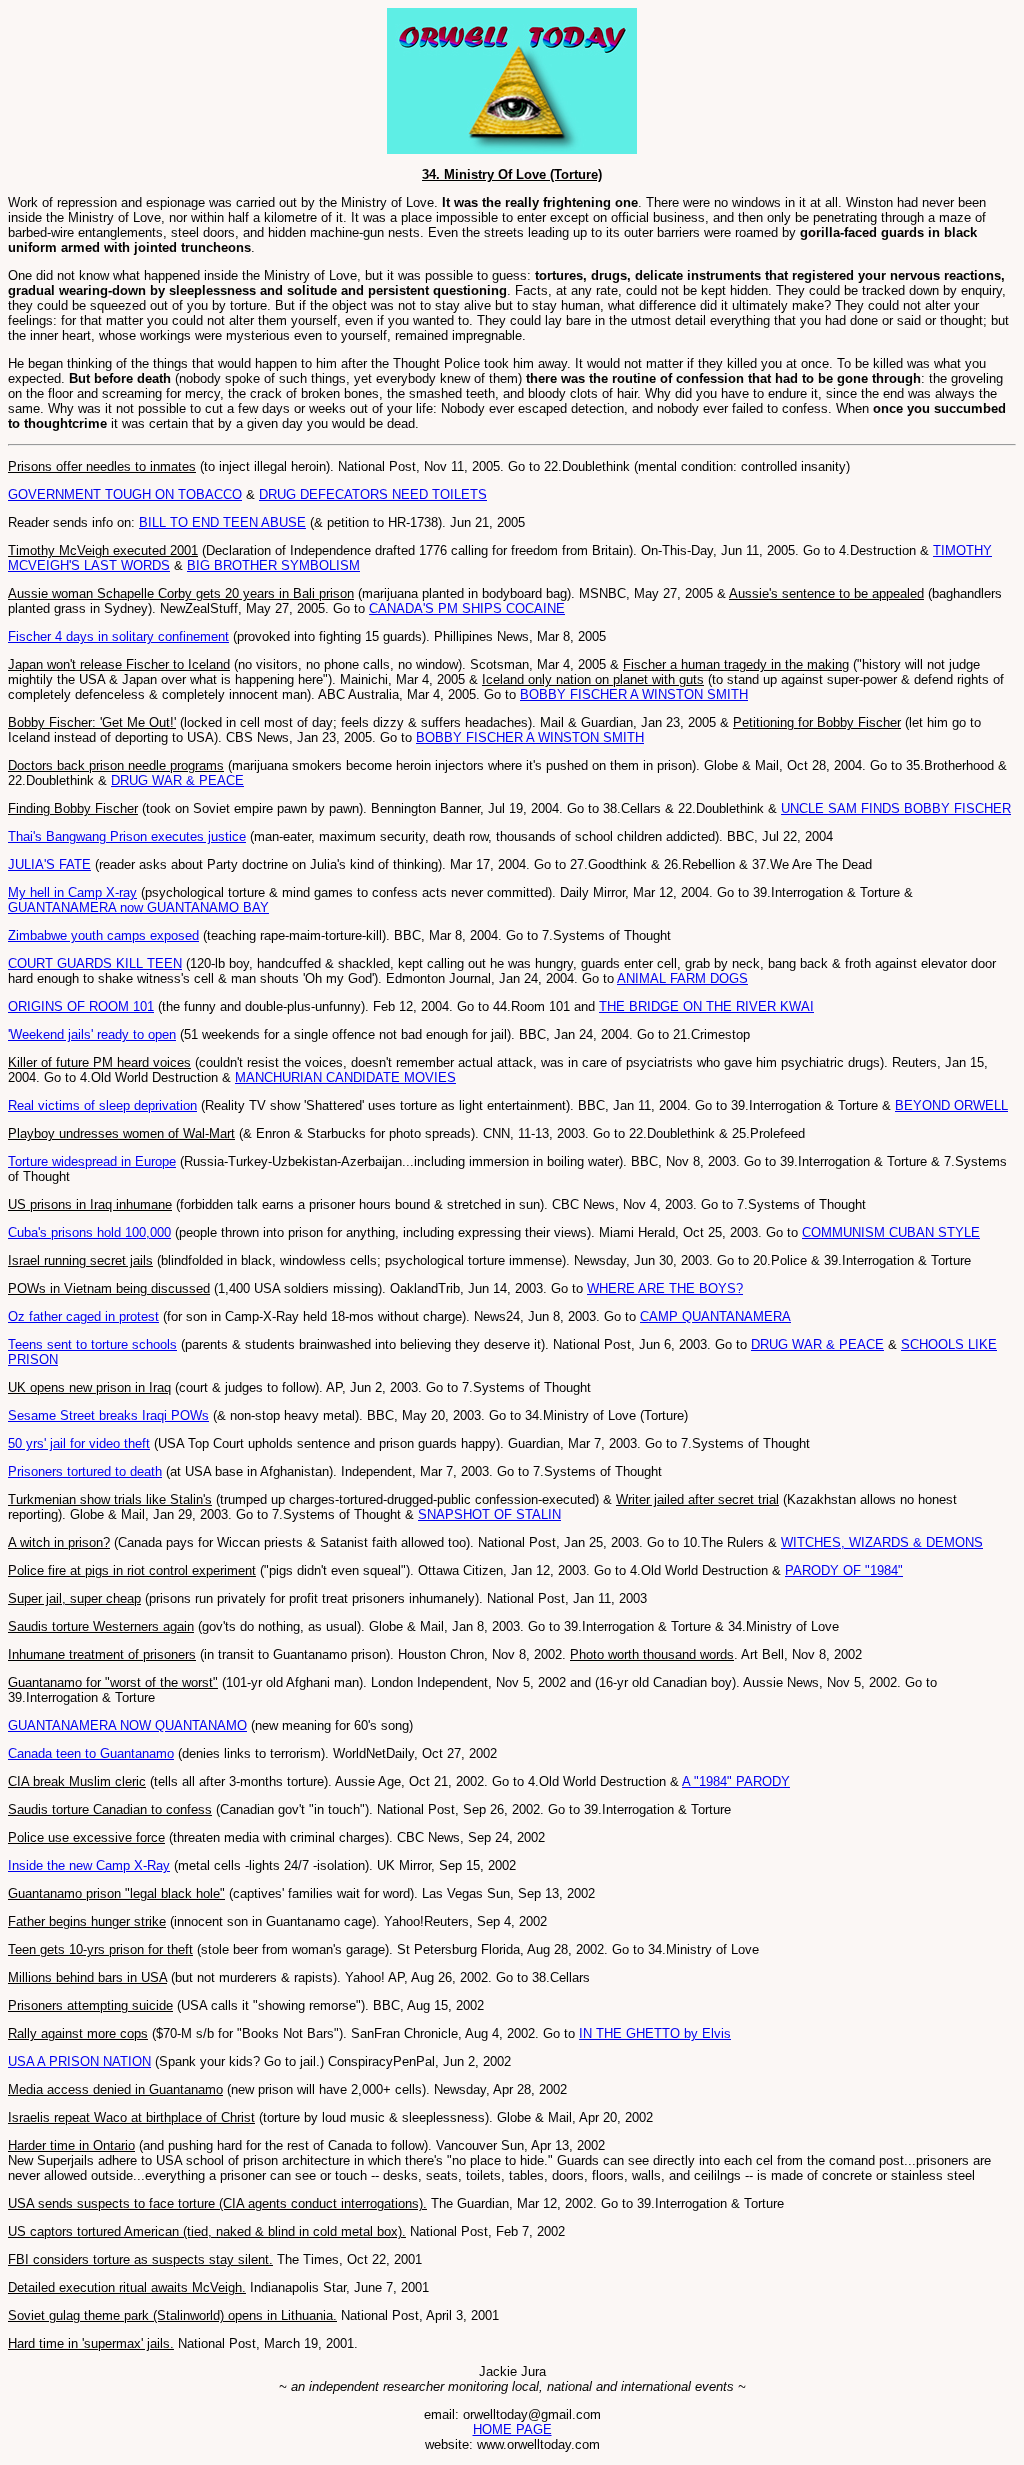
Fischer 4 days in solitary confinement (118, 636)
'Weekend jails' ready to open (92, 1034)
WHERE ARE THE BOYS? (665, 1288)
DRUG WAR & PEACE (177, 780)
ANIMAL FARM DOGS (682, 978)
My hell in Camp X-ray (72, 892)
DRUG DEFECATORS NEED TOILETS (373, 494)
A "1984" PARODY (736, 1781)
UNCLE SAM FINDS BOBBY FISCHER (896, 808)
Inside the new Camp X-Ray (89, 1865)
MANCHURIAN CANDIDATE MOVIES (345, 1077)
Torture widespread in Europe (92, 1161)
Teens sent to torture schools (92, 1344)
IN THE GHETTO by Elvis (655, 2033)
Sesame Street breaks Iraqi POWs (108, 1415)
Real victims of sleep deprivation (102, 1105)
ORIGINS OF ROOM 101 (81, 1006)
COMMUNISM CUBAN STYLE (891, 1232)
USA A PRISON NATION (79, 2061)
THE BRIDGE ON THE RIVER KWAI (706, 1006)
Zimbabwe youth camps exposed (103, 935)
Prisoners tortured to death (85, 1471)
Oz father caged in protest (83, 1316)
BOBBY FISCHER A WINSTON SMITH (634, 694)
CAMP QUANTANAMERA (715, 1316)
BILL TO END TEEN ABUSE (222, 522)
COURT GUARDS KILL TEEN (95, 963)
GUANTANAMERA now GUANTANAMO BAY (138, 907)
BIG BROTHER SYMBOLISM (273, 565)
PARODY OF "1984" (844, 1570)
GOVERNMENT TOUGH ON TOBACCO (125, 494)
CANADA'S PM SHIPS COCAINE (467, 608)
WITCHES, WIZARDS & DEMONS (882, 1542)
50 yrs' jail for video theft (79, 1443)
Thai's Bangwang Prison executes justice (127, 836)
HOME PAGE (512, 2429)
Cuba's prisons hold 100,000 (89, 1232)
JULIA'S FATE (49, 864)
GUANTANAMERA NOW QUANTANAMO (127, 1725)
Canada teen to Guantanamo (91, 1753)
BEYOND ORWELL (951, 1105)
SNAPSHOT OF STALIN (489, 1514)
